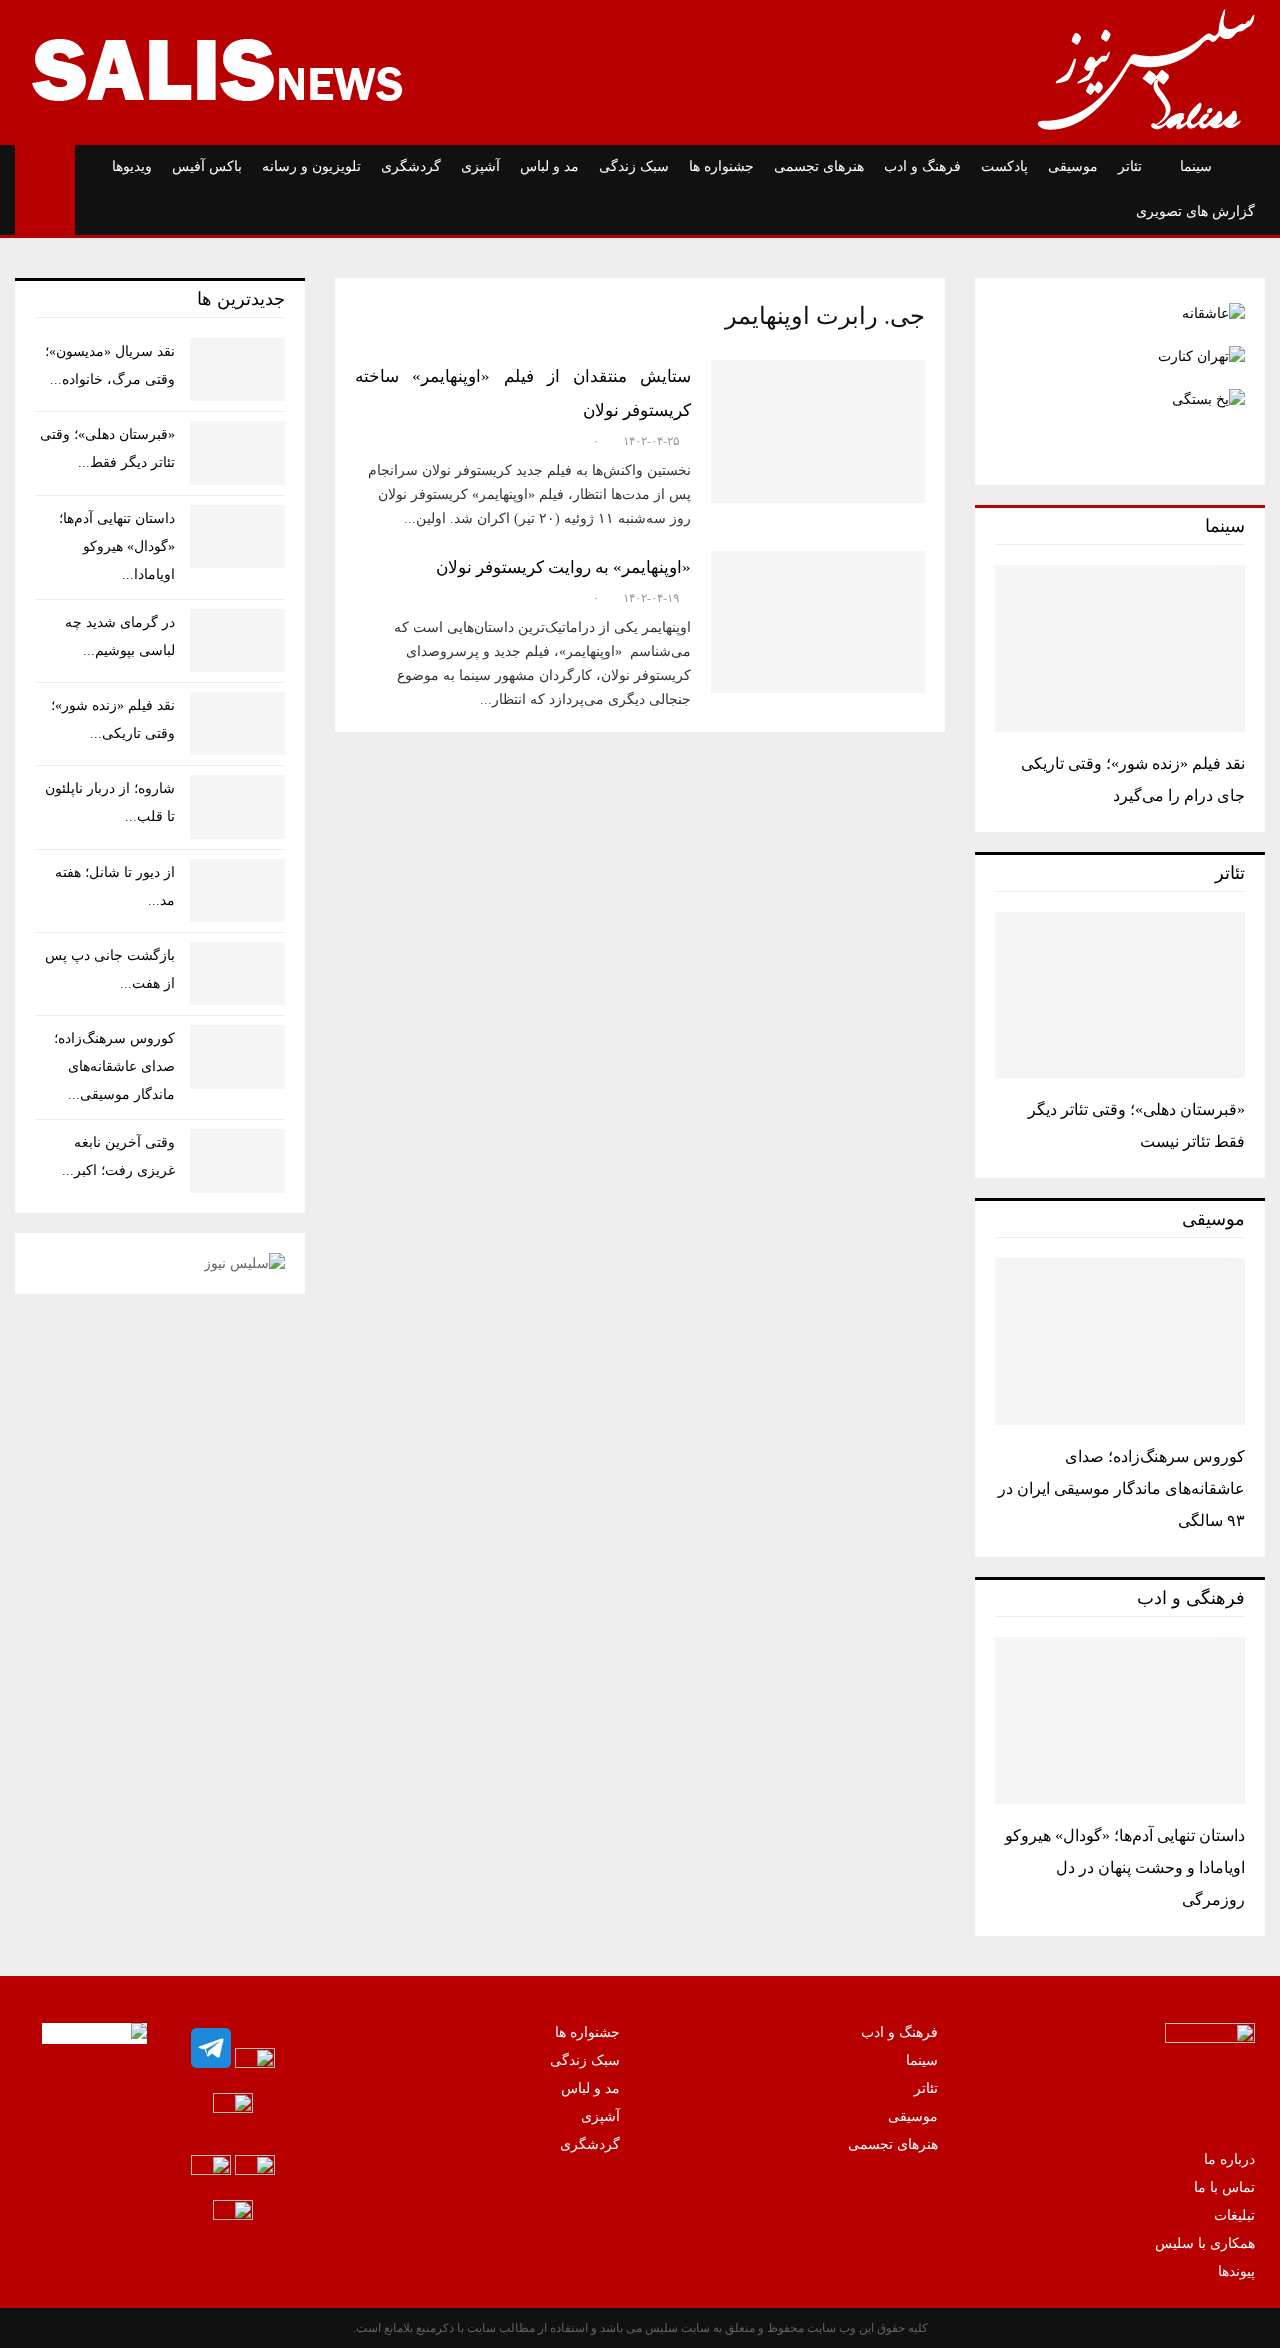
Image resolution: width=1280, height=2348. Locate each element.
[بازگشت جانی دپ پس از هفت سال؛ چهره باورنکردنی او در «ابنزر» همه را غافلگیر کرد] (237, 973)
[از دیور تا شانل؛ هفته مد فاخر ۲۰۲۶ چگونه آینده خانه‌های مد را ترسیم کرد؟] (237, 890)
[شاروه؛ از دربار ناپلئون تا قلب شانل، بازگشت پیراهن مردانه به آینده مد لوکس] (237, 806)
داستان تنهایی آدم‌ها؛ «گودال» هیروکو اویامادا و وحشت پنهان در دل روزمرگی (1125, 1867)
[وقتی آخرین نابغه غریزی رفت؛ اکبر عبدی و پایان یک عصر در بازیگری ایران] (237, 1160)
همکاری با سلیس (1205, 2243)
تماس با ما (1224, 2187)
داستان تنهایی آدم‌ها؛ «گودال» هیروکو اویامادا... (117, 546)
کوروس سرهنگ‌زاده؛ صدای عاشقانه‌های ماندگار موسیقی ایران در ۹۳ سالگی (1121, 1488)
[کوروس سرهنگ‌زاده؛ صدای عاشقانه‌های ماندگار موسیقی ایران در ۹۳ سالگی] (1120, 1341)
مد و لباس (549, 166)
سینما (1196, 166)
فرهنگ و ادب (922, 166)
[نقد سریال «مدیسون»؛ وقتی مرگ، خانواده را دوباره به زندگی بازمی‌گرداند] (237, 369)
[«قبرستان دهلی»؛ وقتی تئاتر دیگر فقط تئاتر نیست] (1120, 995)
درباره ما (1229, 2159)
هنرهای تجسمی (819, 166)
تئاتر (1130, 166)
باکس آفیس (207, 166)
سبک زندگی (634, 166)
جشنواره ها (721, 166)
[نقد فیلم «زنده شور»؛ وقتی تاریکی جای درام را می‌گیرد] (1120, 648)
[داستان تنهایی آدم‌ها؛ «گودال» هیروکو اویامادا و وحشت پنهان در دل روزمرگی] (1120, 1720)
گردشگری (411, 166)
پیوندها (1236, 2271)
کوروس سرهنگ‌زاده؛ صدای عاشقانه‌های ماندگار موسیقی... (114, 1066)
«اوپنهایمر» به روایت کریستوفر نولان (563, 567)
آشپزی (480, 166)
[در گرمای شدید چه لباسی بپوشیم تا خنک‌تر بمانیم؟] (237, 640)
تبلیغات (1234, 2215)
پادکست (1004, 166)
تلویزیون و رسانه (311, 166)
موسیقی (1073, 166)
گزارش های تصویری (1195, 211)
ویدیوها (132, 166)
